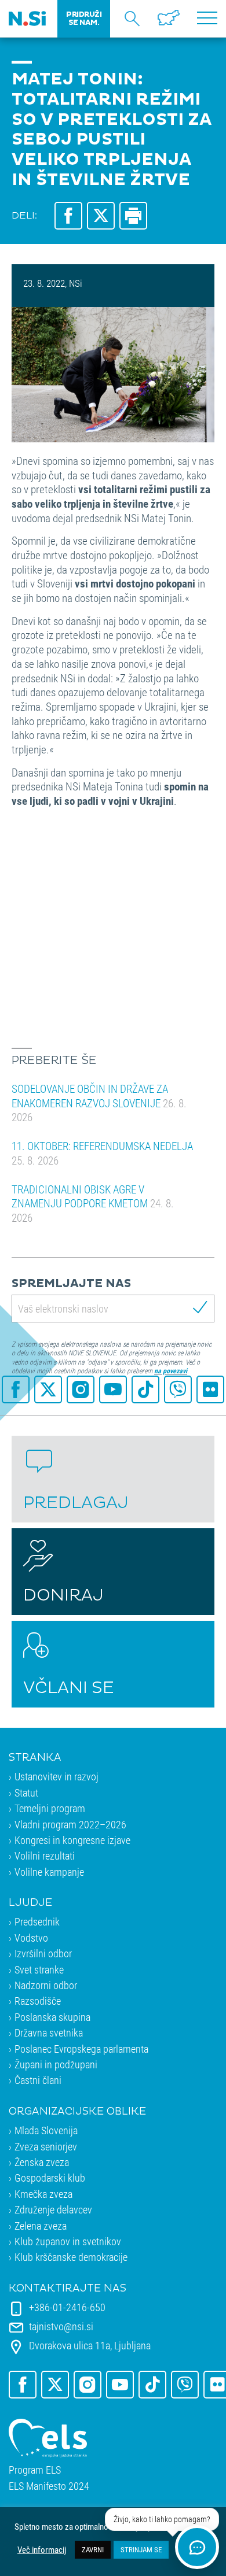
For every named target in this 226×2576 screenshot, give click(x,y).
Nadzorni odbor (46, 1985)
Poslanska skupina (52, 2017)
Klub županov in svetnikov (68, 2241)
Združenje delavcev (53, 2209)
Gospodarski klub (50, 2178)
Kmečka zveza (43, 2194)
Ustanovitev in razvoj (57, 1776)
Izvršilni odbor (43, 1953)
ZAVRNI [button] (93, 2549)
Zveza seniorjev (46, 2146)
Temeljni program (50, 1808)
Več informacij (42, 2550)
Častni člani (38, 2080)
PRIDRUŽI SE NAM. (84, 19)
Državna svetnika (49, 2032)
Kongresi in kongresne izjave (72, 1840)
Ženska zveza (42, 2162)
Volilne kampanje (49, 1872)
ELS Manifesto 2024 (49, 2486)
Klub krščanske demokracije (71, 2257)
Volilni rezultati (45, 1856)
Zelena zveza (41, 2226)
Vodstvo (31, 1938)
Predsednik (37, 1921)
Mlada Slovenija (46, 2130)
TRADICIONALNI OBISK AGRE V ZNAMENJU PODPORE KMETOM (93, 1203)
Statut (26, 1793)
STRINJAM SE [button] (141, 2549)
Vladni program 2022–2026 (70, 1824)
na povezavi (171, 1370)
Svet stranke (39, 1969)
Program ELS (35, 2470)
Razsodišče (38, 2001)
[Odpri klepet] (197, 2547)
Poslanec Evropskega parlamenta (81, 2049)
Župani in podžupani (56, 2064)
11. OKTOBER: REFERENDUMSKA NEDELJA (102, 1153)
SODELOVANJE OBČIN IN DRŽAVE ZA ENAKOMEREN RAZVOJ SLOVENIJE (99, 1103)
